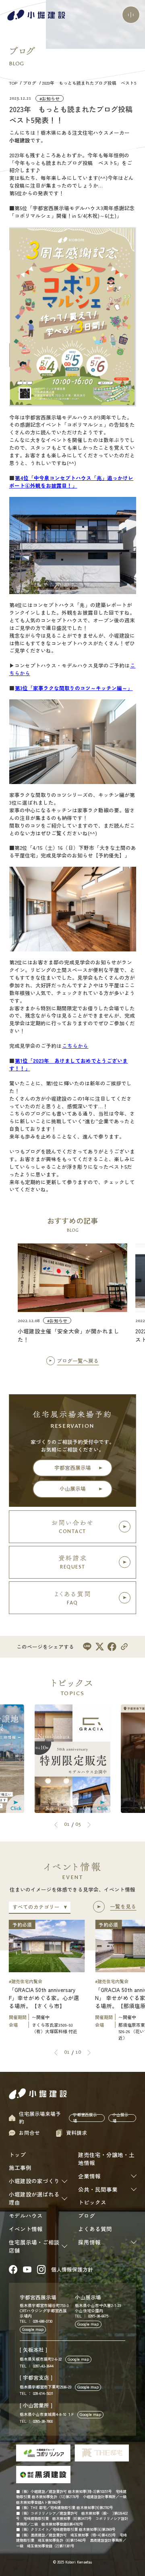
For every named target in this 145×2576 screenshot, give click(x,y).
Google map (33, 2329)
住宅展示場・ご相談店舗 (34, 2246)
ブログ (30, 83)
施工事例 (20, 2167)
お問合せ (29, 2133)
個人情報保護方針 (72, 2269)
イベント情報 (26, 2229)
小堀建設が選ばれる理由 (34, 2198)
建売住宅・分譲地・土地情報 (106, 2159)
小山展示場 (73, 1488)
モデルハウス (26, 2215)
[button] (56, 1825)
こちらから (75, 1046)
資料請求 (77, 2133)
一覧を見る (123, 1906)
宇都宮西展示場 (73, 1467)
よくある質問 (95, 2229)
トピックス (92, 2202)
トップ (17, 2155)
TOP (14, 83)
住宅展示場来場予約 (40, 2118)
